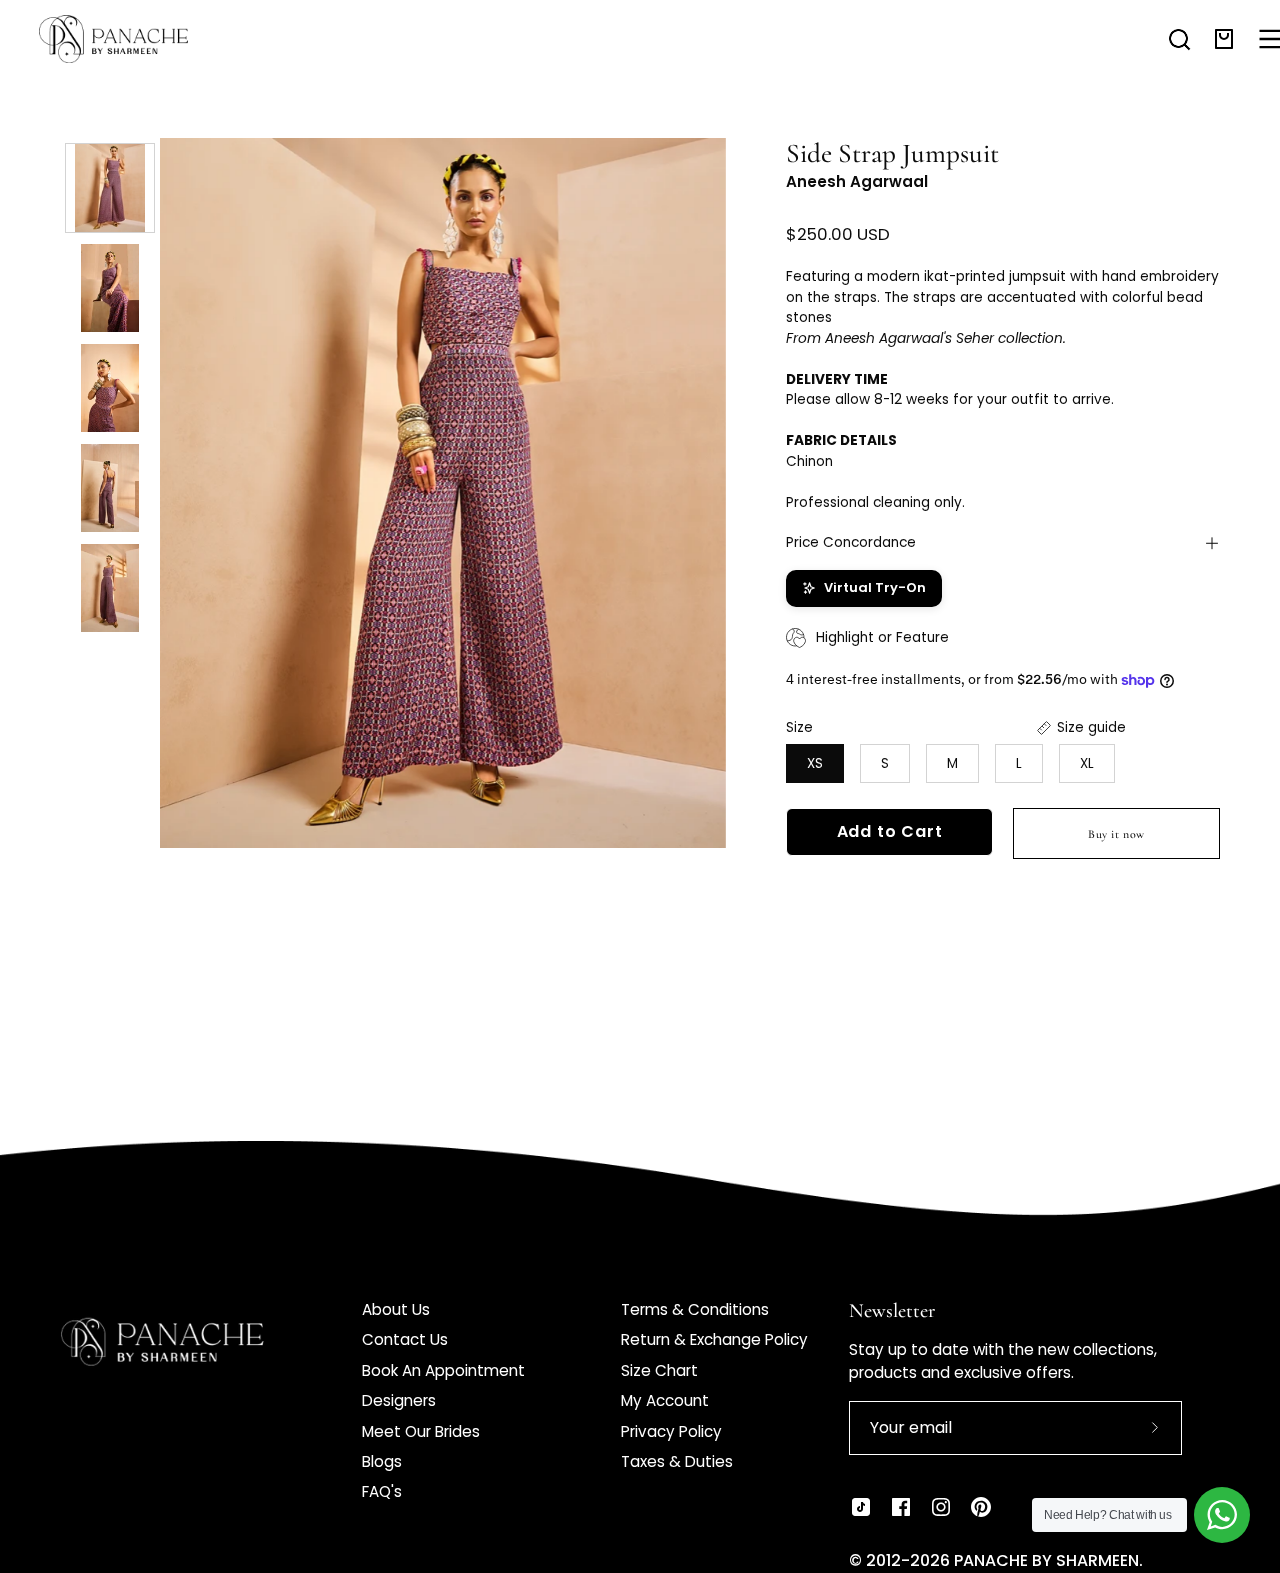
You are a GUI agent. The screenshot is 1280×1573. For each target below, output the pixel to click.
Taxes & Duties (677, 1461)
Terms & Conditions (695, 1309)
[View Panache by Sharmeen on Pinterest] (981, 1507)
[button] (1179, 39)
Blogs (382, 1461)
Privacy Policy (671, 1431)
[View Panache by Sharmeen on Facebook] (901, 1507)
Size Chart (659, 1370)
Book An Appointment (443, 1370)
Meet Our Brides (421, 1431)
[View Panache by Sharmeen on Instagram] (941, 1507)
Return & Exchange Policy (714, 1339)
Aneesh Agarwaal (857, 181)
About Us (396, 1309)
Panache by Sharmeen (1046, 1560)
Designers (399, 1400)
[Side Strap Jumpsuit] (110, 188)
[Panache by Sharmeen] (135, 39)
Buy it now (1116, 834)
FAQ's (382, 1491)
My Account (665, 1400)
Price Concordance (851, 542)
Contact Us (405, 1339)
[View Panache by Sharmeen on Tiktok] (861, 1507)
